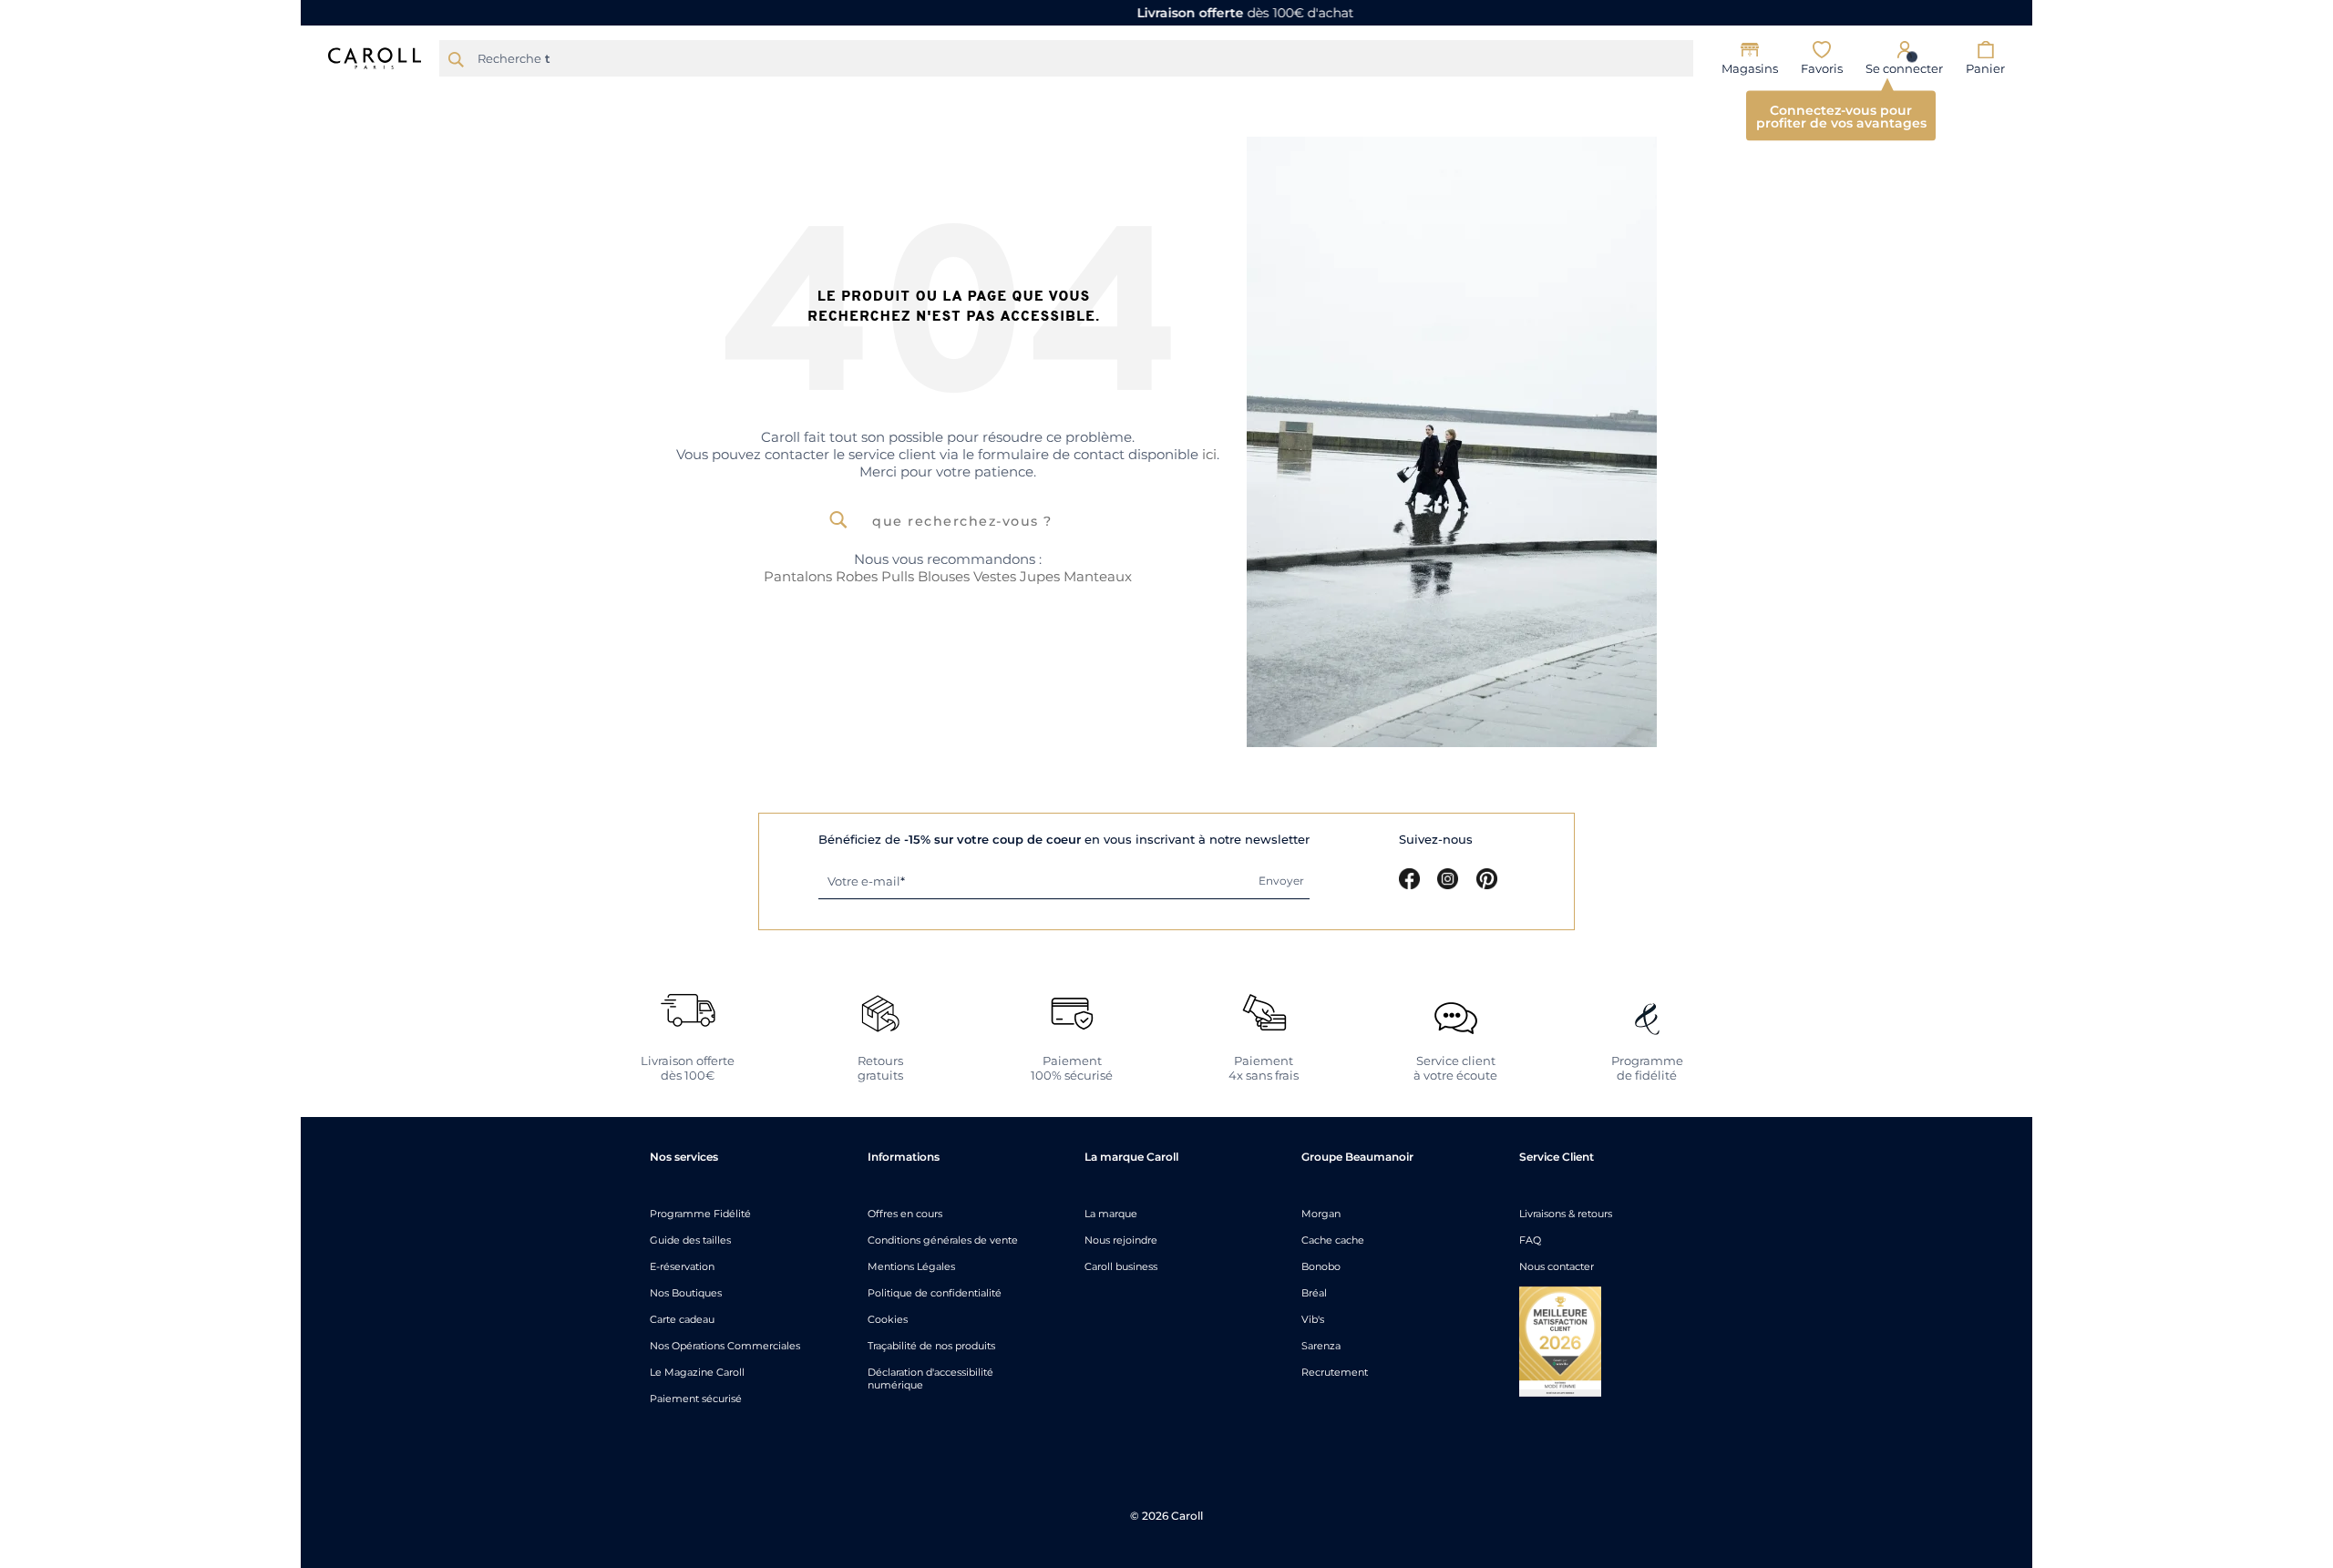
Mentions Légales (911, 1266)
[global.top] (2315, 1303)
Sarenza (1321, 1346)
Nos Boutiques (686, 1293)
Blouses (944, 576)
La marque (1111, 1214)
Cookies (888, 1319)
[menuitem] (766, 97)
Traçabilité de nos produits (931, 1346)
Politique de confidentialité (935, 1293)
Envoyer (1281, 881)
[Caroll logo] (375, 56)
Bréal (1314, 1293)
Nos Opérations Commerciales (725, 1346)
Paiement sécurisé (696, 1399)
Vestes (995, 576)
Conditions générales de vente (943, 1240)
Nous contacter (1557, 1266)
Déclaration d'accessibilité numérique (930, 1378)
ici (1209, 454)
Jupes (1040, 576)
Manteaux (1098, 576)
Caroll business (1121, 1266)
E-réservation (682, 1266)
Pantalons (798, 576)
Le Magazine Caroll (697, 1372)
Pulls (898, 576)
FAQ (1530, 1240)
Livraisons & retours (1566, 1214)
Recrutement (1335, 1372)
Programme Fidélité (700, 1214)
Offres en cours (905, 1214)
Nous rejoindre (1121, 1240)
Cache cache (1333, 1240)
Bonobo (1321, 1266)
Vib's (1313, 1319)
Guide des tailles (690, 1240)
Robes (857, 576)
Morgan (1321, 1214)
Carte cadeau (682, 1319)
